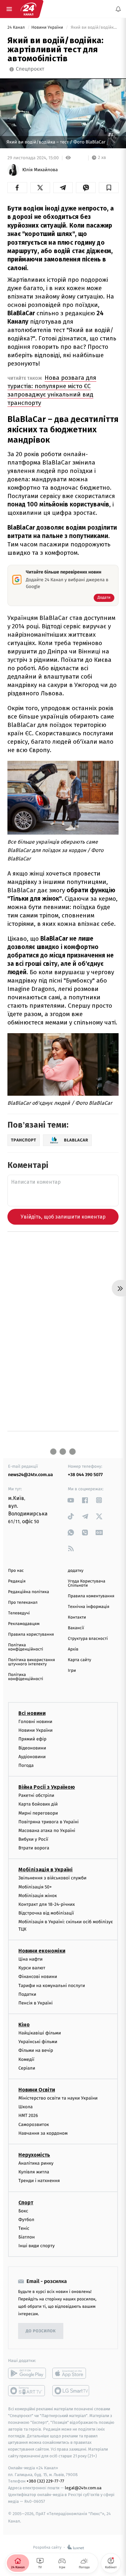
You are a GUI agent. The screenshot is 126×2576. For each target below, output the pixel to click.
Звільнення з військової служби (52, 1878)
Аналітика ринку (36, 2163)
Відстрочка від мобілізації (46, 1913)
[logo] (28, 9)
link (71, 1500)
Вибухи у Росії (33, 1839)
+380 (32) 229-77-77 (45, 2481)
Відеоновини (32, 1748)
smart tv (27, 2391)
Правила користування (31, 1635)
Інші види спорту (37, 2246)
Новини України (48, 28)
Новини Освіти (37, 2090)
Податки (27, 1994)
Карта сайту (79, 1660)
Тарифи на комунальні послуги (52, 1986)
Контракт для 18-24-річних (47, 1904)
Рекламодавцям (24, 1624)
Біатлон (27, 2237)
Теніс (24, 2228)
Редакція (17, 1581)
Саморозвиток (34, 2125)
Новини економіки (42, 1951)
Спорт (26, 2203)
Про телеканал (23, 1603)
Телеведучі (19, 1613)
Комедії (26, 2059)
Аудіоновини (32, 1757)
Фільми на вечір (36, 2051)
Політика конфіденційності (26, 1647)
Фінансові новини (38, 1977)
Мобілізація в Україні (46, 1870)
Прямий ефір (32, 1739)
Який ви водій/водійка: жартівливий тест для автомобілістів (94, 28)
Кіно (24, 2025)
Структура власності (88, 1639)
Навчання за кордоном (43, 2133)
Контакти (77, 1617)
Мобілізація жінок (38, 1896)
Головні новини (35, 1722)
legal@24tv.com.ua (83, 2488)
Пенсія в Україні (36, 2003)
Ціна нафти (31, 1959)
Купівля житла (34, 2172)
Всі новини (32, 1713)
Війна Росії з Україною (47, 1787)
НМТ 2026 (28, 2116)
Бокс (23, 2211)
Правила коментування (91, 1596)
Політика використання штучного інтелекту (31, 1662)
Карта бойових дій (38, 1804)
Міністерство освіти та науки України (58, 2098)
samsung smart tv (71, 2391)
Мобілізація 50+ (35, 1887)
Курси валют (32, 1968)
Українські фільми (38, 2042)
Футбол (26, 2220)
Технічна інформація (89, 1607)
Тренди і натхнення (39, 2181)
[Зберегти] (109, 188)
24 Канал (17, 28)
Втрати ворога (34, 1848)
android (27, 2374)
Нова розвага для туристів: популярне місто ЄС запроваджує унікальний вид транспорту (52, 390)
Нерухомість (34, 2155)
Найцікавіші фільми (40, 2033)
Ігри (72, 1671)
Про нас (16, 1571)
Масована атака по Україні (47, 1831)
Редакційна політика (29, 1592)
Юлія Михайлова (40, 170)
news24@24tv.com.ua (31, 1475)
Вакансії (76, 1628)
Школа (26, 2107)
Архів (73, 1649)
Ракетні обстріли (36, 1795)
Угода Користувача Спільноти (87, 1583)
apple (71, 2374)
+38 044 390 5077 (85, 1475)
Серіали (27, 2068)
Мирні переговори (38, 1813)
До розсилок (41, 2331)
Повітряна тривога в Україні (48, 1822)
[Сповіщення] (118, 9)
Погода (26, 1765)
